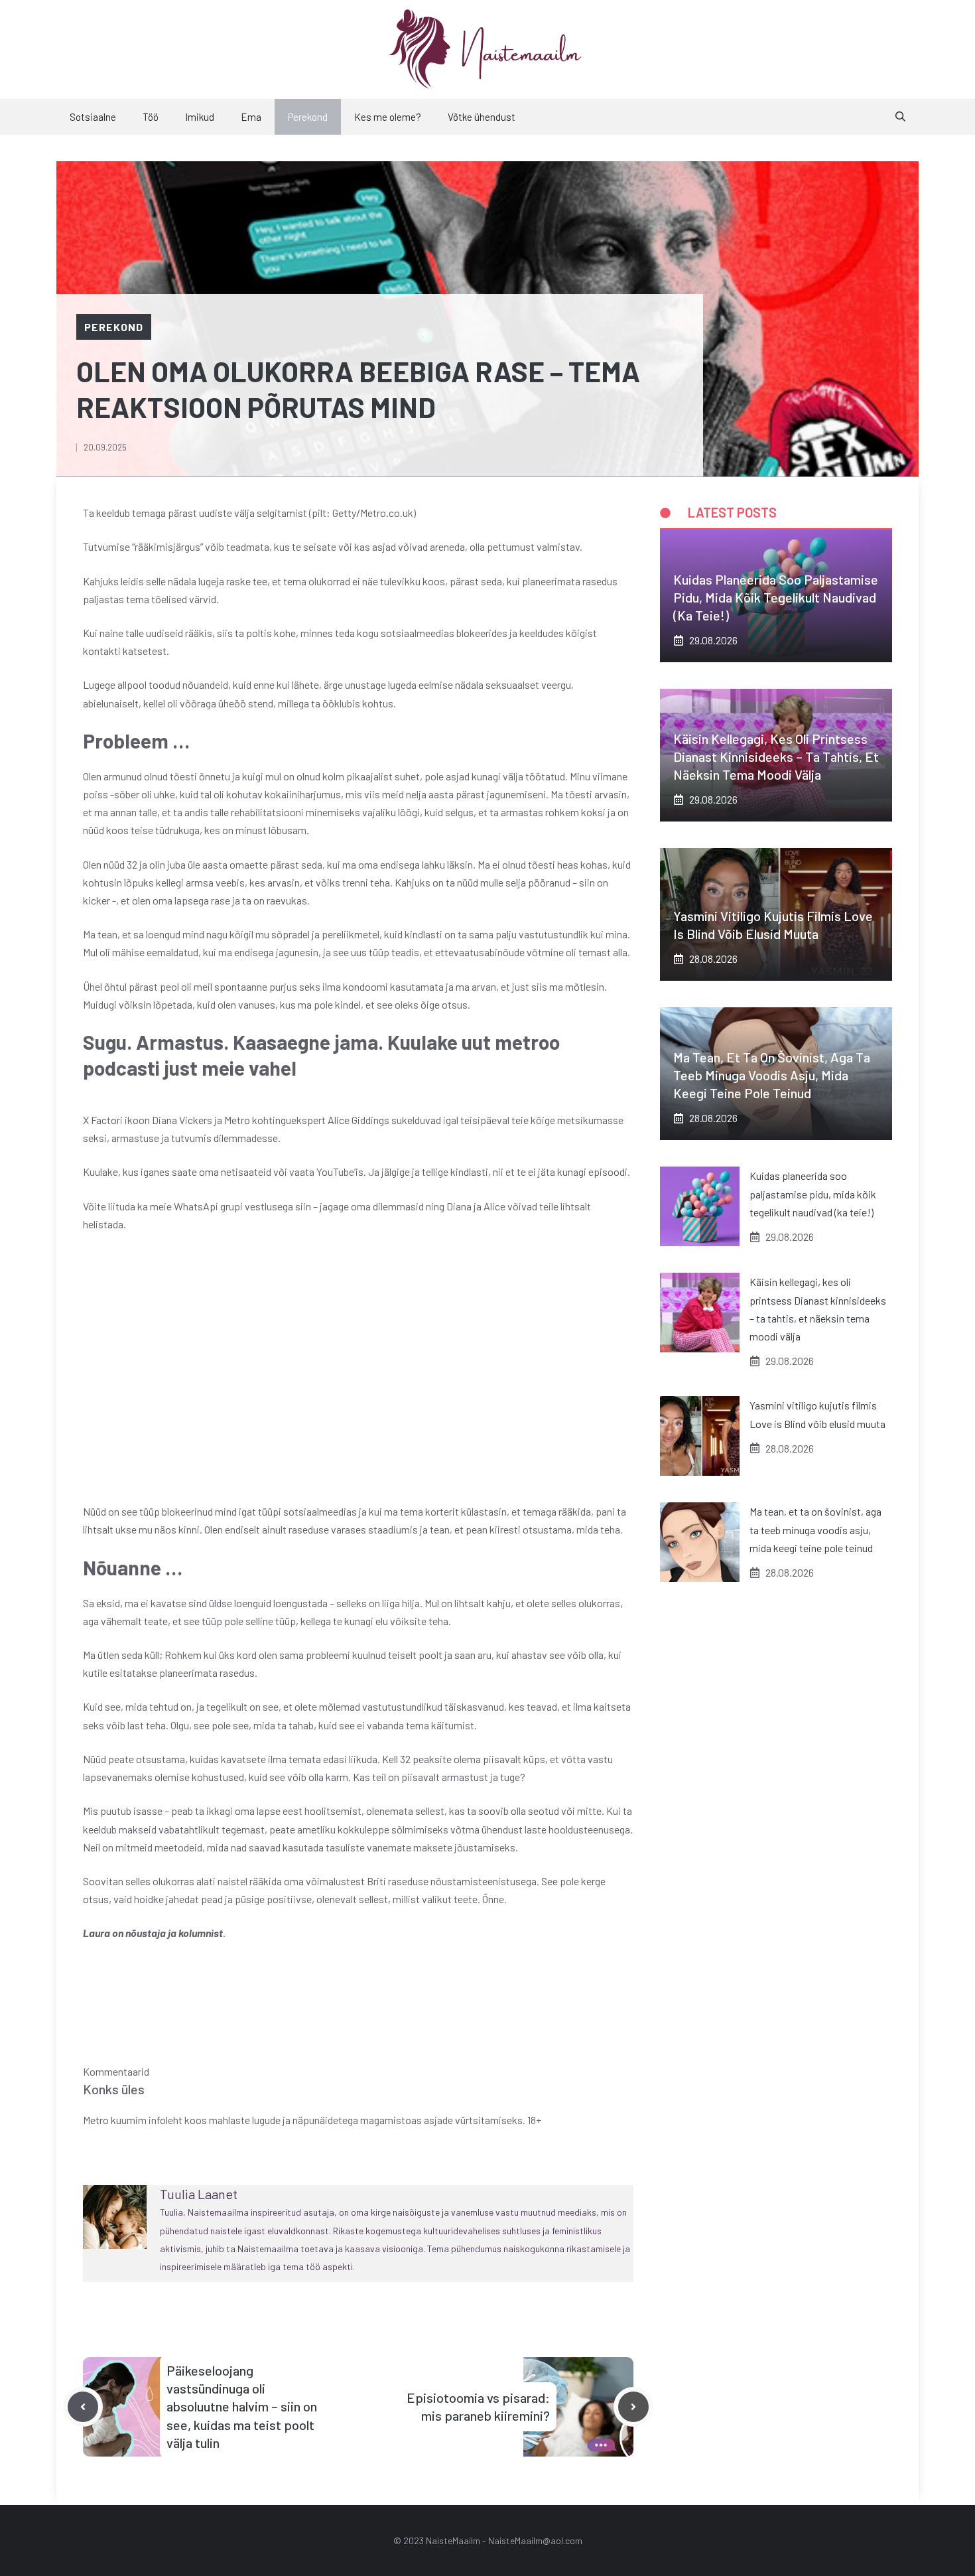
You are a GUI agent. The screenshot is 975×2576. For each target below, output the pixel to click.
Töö (151, 117)
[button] (900, 117)
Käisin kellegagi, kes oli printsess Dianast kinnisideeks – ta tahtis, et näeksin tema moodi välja (776, 756)
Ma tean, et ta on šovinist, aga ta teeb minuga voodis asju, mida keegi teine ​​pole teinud (772, 1075)
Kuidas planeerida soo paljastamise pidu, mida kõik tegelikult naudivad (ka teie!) (776, 597)
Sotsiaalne (93, 117)
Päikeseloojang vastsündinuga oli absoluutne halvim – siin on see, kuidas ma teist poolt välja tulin (242, 2406)
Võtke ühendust (482, 117)
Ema (251, 117)
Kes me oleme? (388, 117)
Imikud (200, 117)
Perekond (308, 117)
